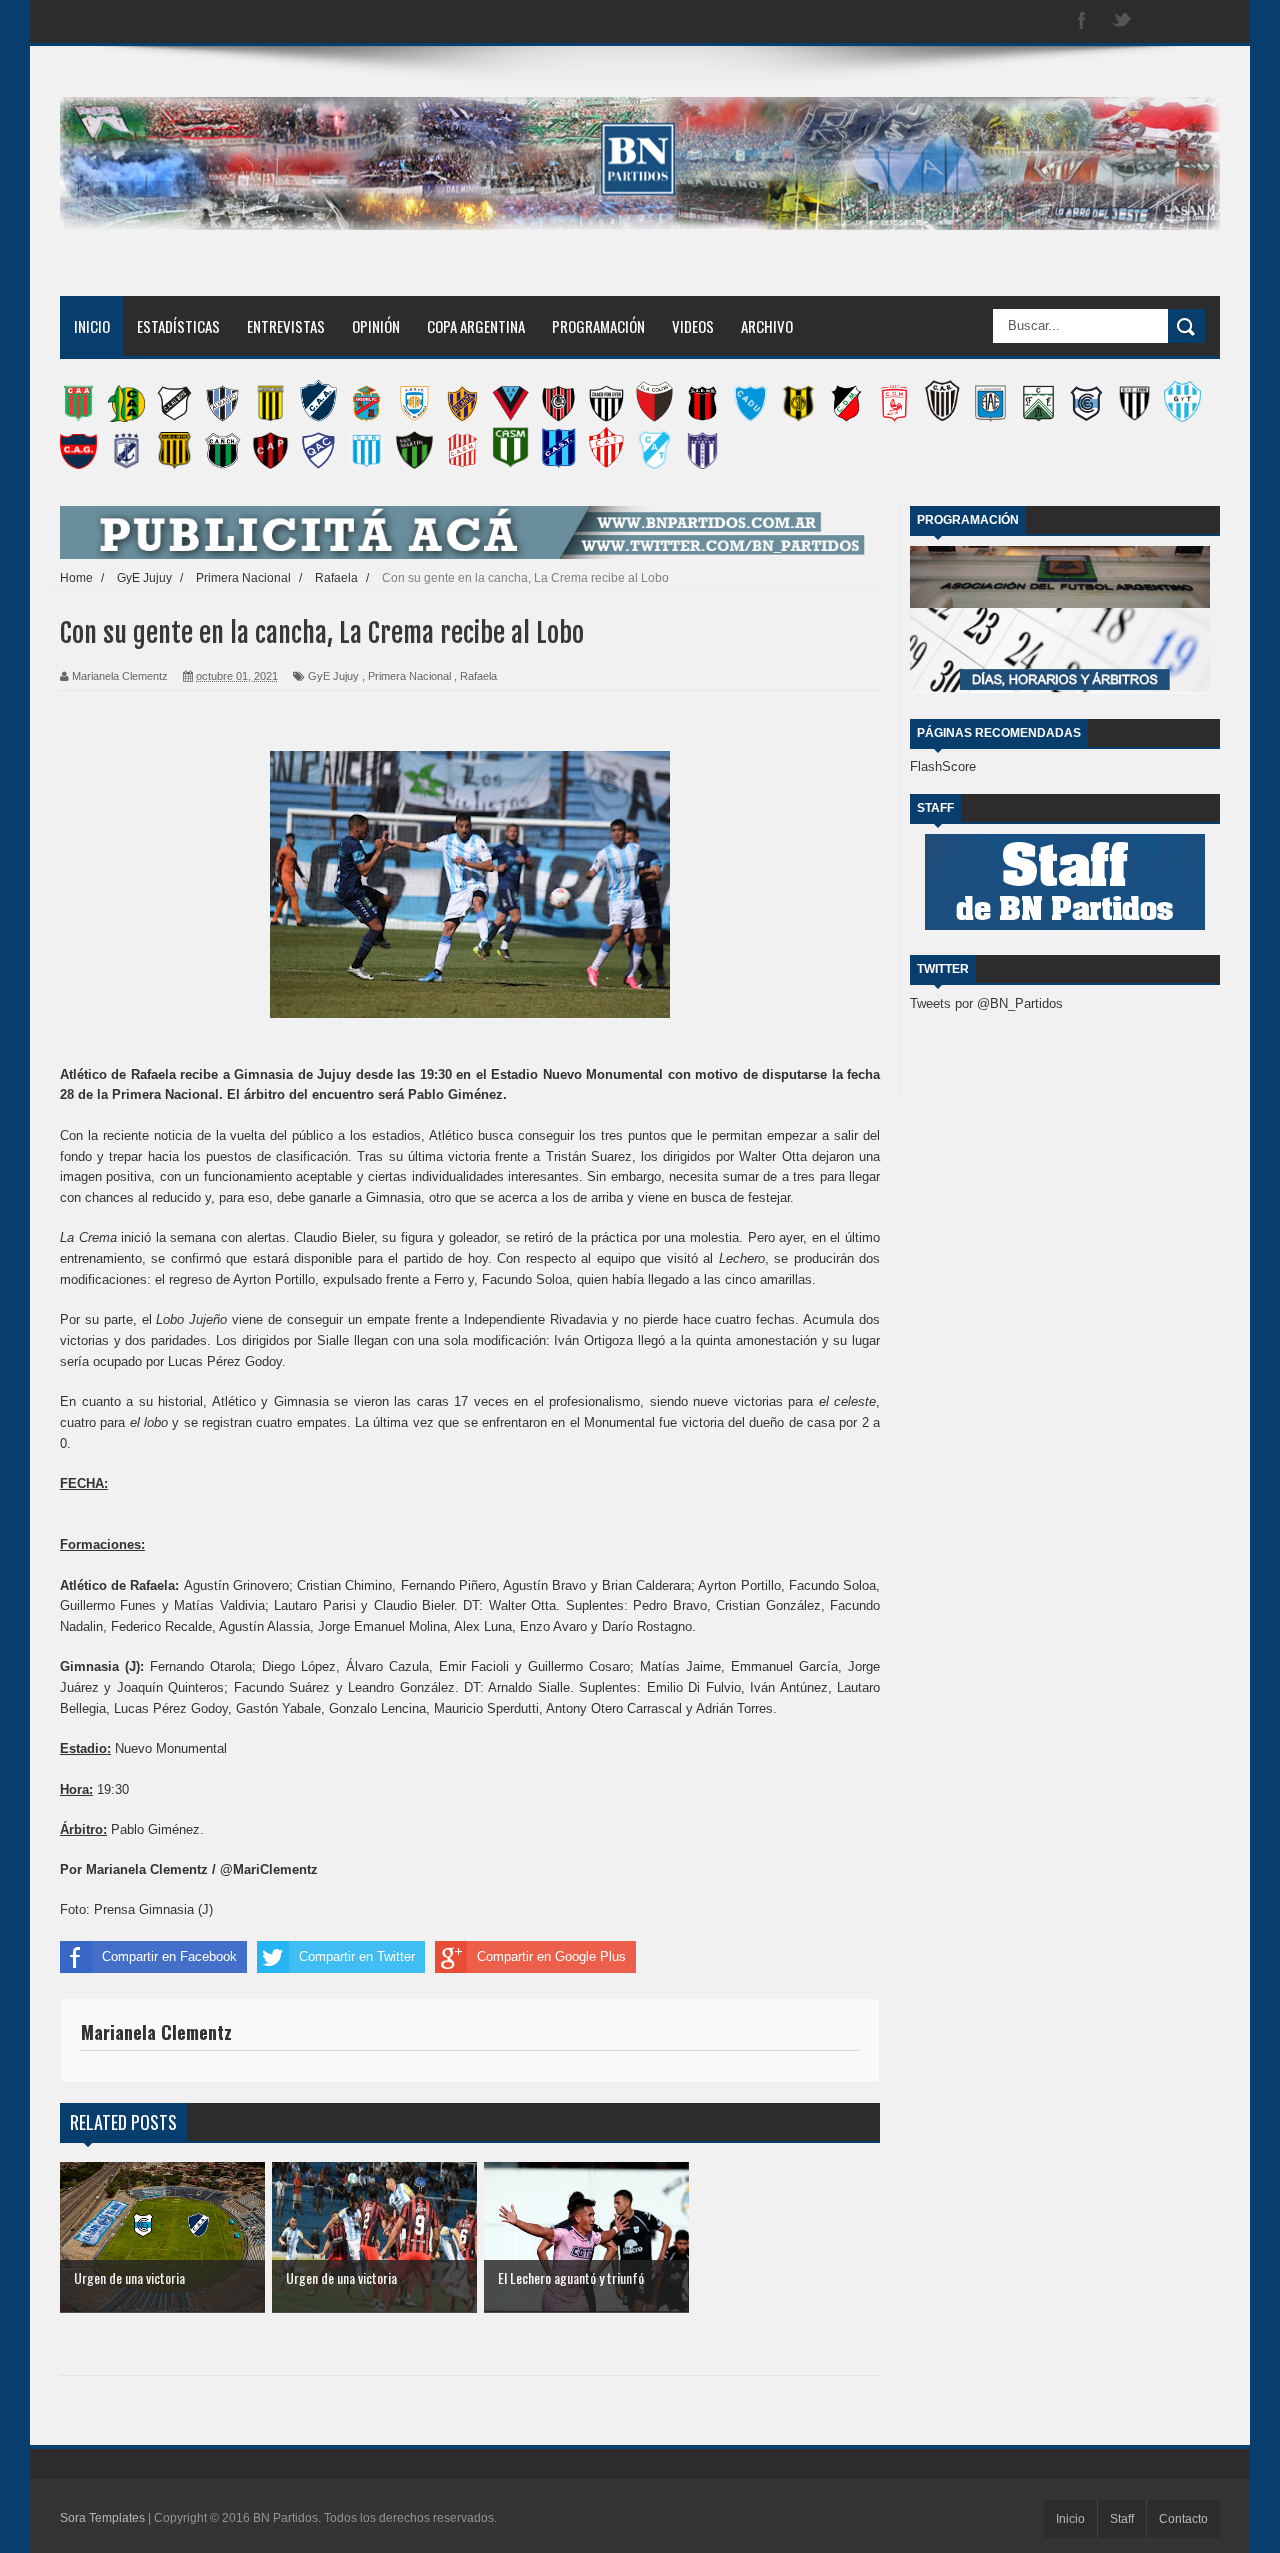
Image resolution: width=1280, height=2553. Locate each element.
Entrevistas (286, 326)
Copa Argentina (476, 326)
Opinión (376, 326)
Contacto (1183, 2519)
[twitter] (1122, 21)
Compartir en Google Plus (551, 1956)
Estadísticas (178, 326)
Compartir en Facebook (169, 1956)
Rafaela (478, 676)
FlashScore (943, 766)
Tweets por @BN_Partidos (986, 1003)
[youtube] (1202, 21)
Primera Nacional (409, 676)
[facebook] (1082, 21)
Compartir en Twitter (357, 1956)
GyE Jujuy (333, 676)
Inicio (92, 326)
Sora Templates (102, 2518)
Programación (598, 326)
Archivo (767, 326)
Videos (693, 326)
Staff (1122, 2519)
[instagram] (1162, 21)
